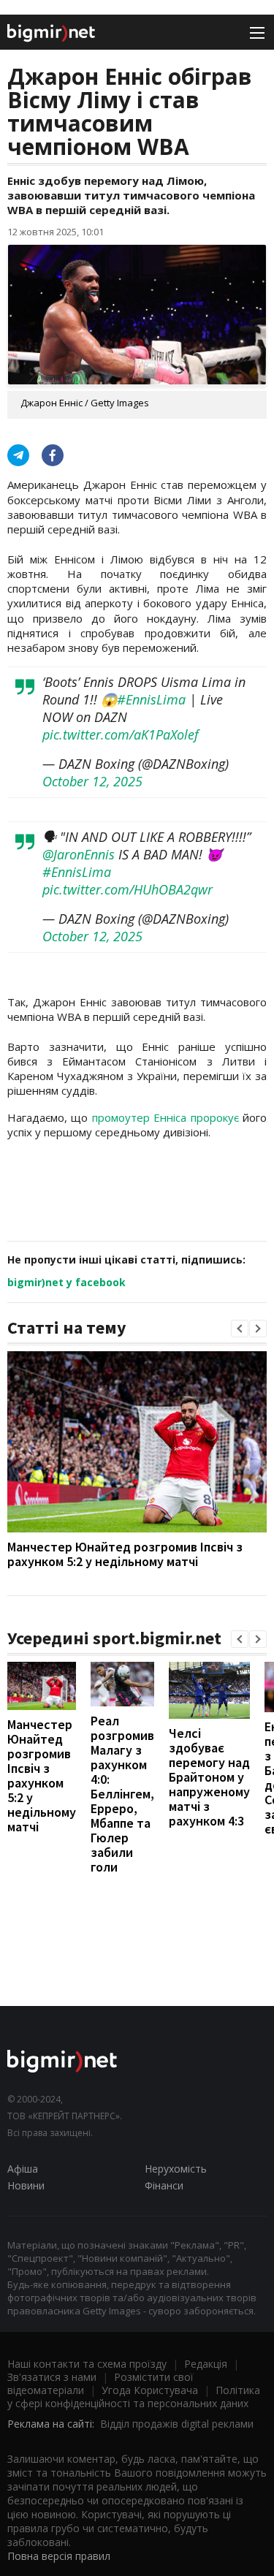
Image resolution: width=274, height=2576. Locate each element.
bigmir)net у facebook (66, 1282)
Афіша (23, 2169)
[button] (240, 1329)
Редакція (206, 2364)
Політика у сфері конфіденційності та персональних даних (134, 2397)
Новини (26, 2185)
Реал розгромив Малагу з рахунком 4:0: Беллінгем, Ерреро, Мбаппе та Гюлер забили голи (122, 1794)
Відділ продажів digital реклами (177, 2424)
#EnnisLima (151, 699)
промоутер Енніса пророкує (167, 1117)
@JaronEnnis (79, 854)
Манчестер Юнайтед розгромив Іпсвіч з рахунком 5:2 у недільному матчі (125, 1554)
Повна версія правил (59, 2556)
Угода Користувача (150, 2390)
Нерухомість (176, 2169)
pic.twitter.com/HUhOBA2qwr (128, 889)
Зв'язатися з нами (52, 2377)
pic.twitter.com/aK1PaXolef (121, 734)
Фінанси (164, 2185)
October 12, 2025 (92, 781)
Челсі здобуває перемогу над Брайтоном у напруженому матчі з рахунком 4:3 (209, 1777)
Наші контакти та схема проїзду (87, 2364)
